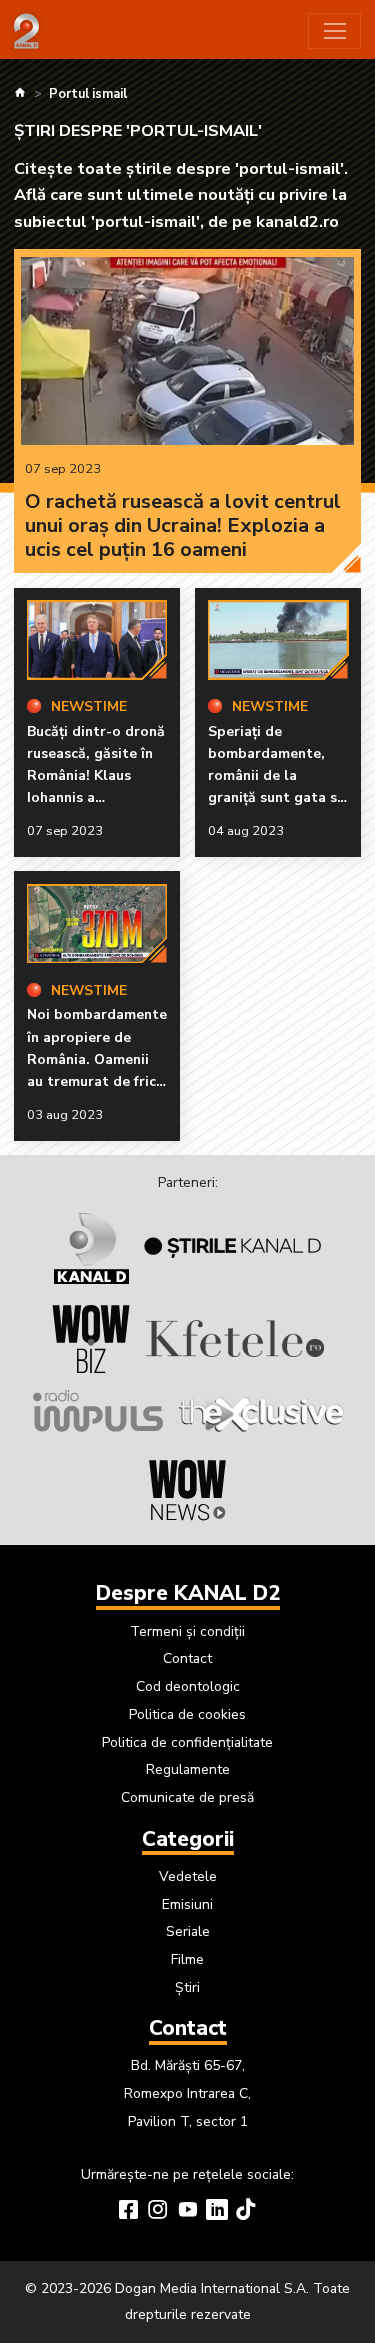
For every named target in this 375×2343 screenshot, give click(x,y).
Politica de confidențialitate (187, 1742)
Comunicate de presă (187, 1797)
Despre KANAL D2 (188, 1593)
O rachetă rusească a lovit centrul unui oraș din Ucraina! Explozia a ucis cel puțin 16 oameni (183, 525)
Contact (187, 1658)
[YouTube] (188, 2212)
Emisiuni (187, 1904)
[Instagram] (158, 2212)
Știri (187, 1987)
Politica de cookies (187, 1714)
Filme (187, 1959)
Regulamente (188, 1769)
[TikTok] (246, 2212)
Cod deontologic (188, 1686)
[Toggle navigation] (334, 31)
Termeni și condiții (187, 1631)
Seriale (188, 1931)
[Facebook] (129, 2212)
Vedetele (188, 1876)
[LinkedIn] (217, 2212)
